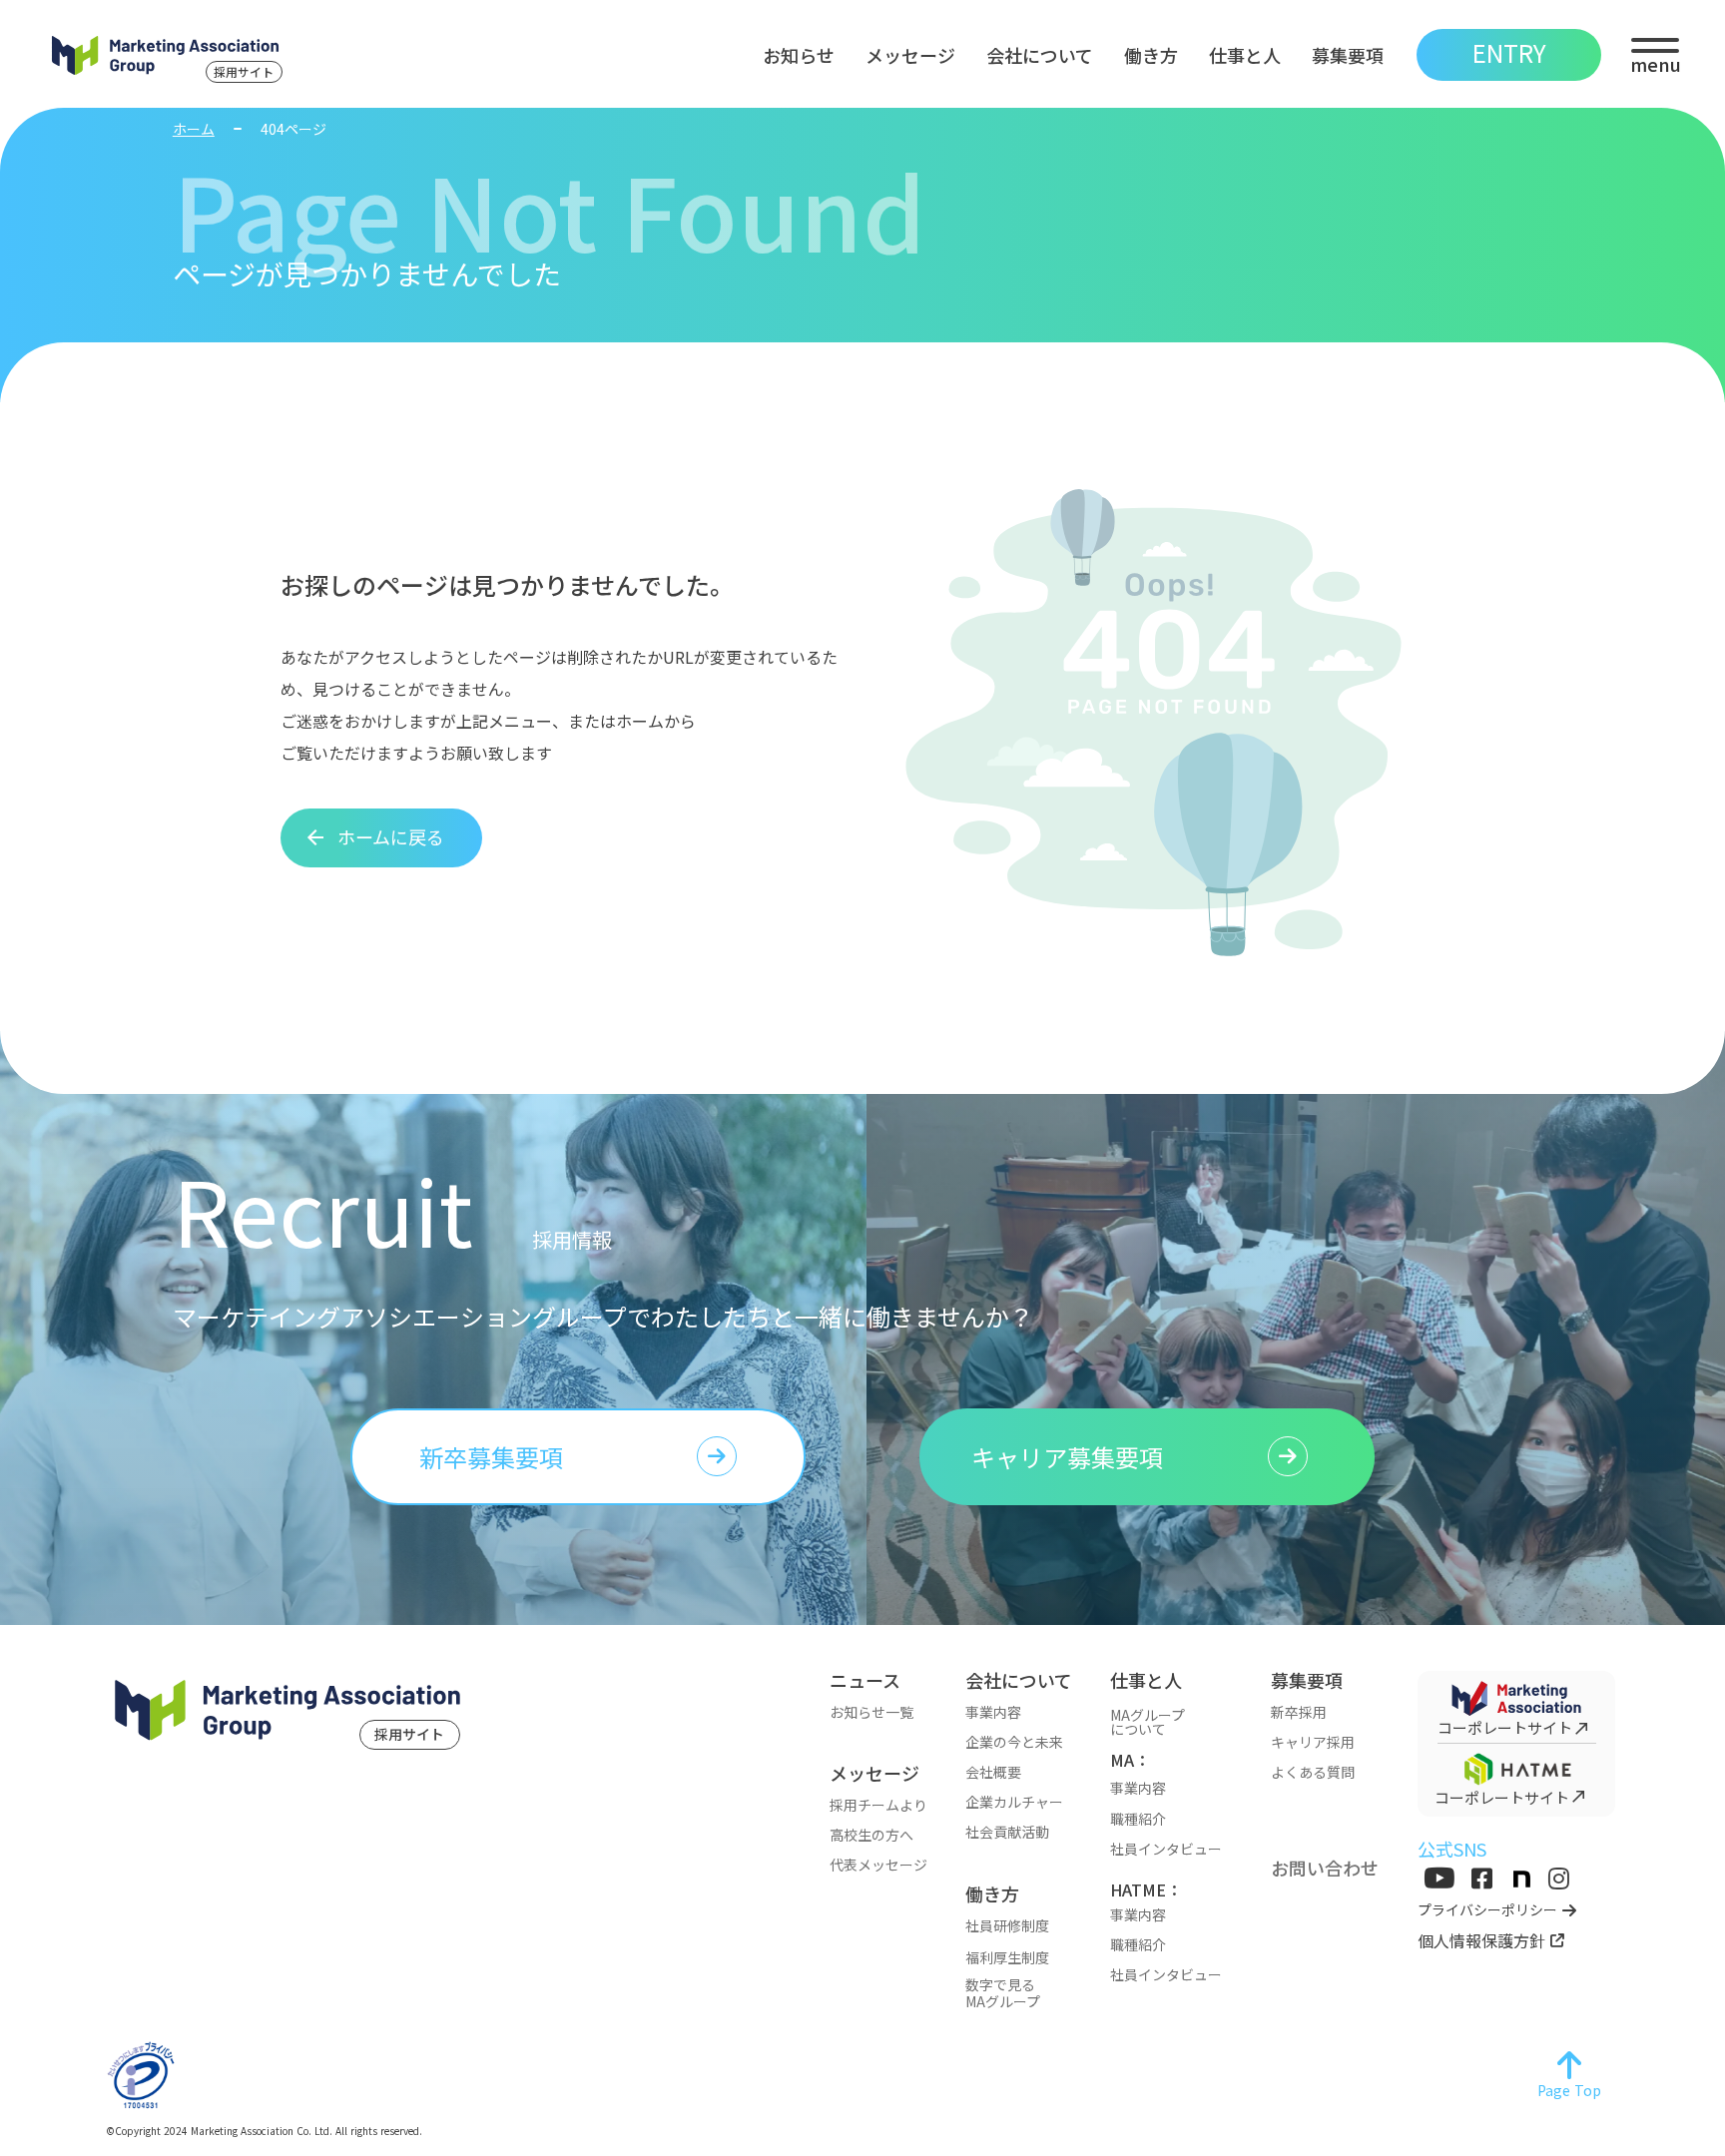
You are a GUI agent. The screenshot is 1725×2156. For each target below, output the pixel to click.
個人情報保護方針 (1481, 1940)
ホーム (194, 129)
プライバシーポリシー (1487, 1910)
